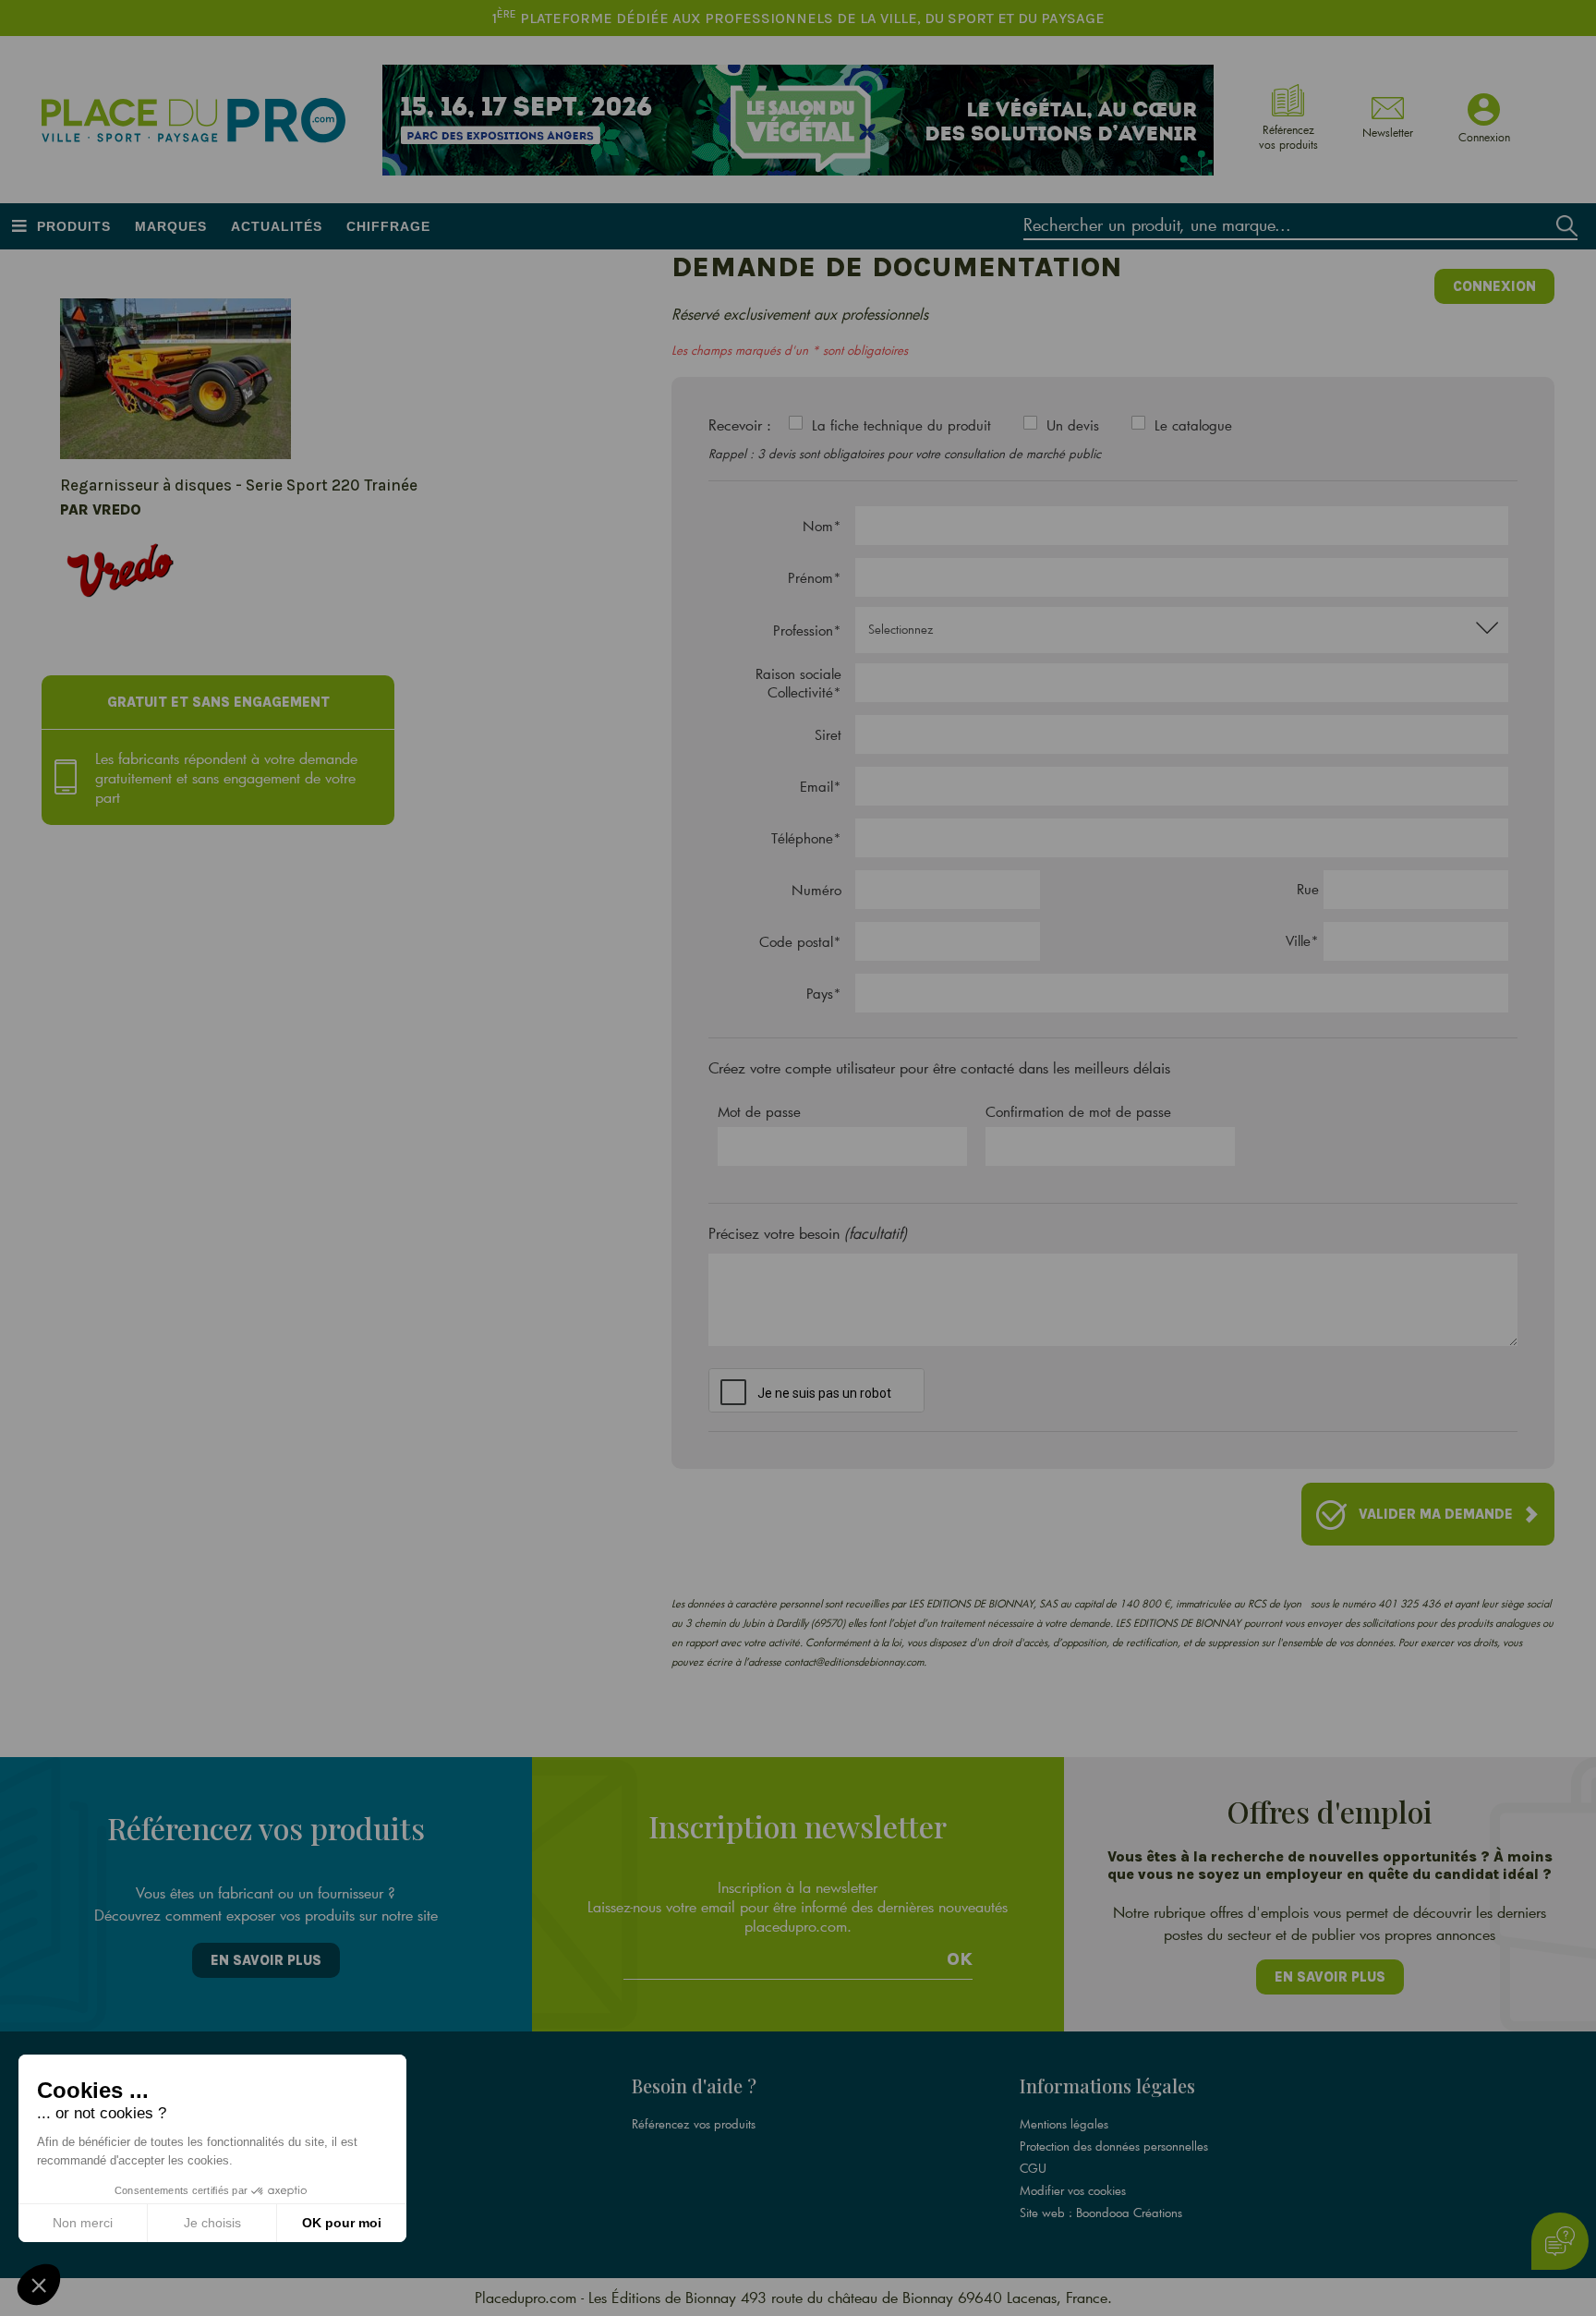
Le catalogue (1193, 425)
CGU (1033, 2168)
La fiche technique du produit (901, 425)
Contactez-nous (283, 2190)
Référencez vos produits (694, 2124)
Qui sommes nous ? (294, 2124)
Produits (74, 226)
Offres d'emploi (285, 2146)
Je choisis (212, 2223)
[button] (39, 2285)
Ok (960, 1959)
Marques (171, 226)
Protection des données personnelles (1114, 2146)
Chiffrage (388, 226)
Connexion (1494, 286)
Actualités (277, 226)
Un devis (1073, 425)
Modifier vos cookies (1073, 2190)
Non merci (83, 2223)
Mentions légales (1064, 2124)
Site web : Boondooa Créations (1101, 2213)
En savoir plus (266, 1960)
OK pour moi (342, 2223)
